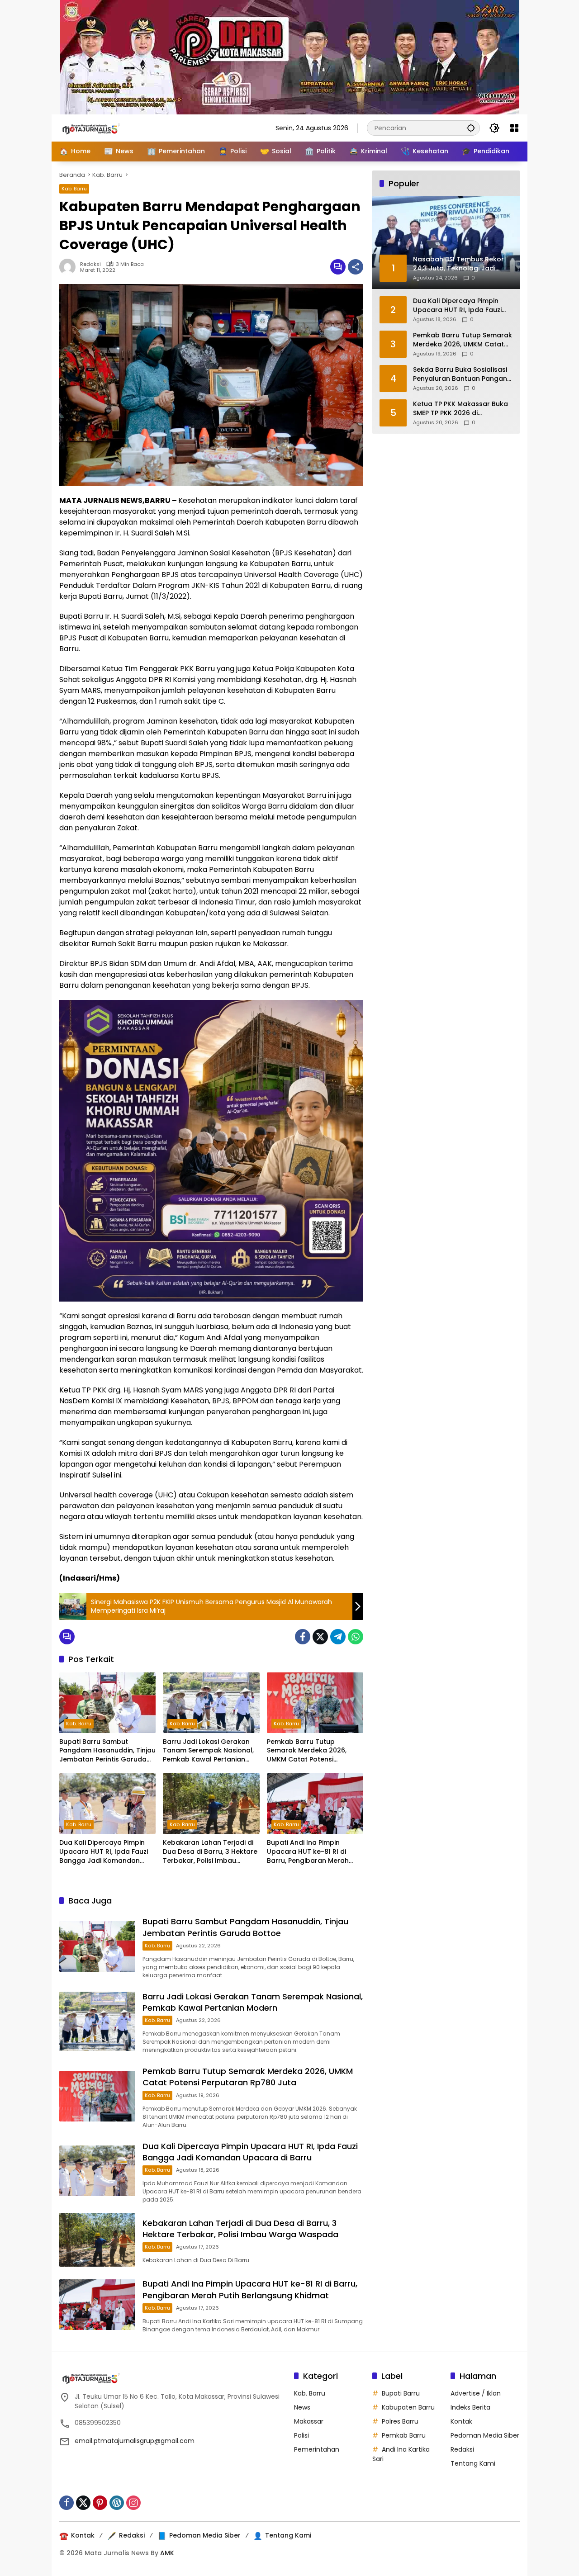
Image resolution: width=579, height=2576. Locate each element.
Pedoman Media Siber (485, 2435)
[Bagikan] (356, 267)
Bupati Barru (401, 2393)
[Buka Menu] (514, 128)
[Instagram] (133, 2503)
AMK (167, 2553)
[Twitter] (320, 1637)
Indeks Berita (470, 2407)
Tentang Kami (473, 2463)
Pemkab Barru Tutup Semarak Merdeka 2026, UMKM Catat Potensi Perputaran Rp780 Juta (307, 1751)
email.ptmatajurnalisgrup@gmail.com (135, 2441)
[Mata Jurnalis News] (104, 128)
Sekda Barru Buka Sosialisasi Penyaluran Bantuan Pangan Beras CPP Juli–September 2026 (460, 374)
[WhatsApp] (356, 1637)
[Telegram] (338, 1637)
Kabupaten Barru (408, 2407)
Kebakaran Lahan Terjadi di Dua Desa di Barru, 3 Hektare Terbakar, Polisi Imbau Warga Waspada (210, 1852)
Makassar (309, 2421)
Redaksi (90, 264)
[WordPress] (117, 2503)
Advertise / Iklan (476, 2393)
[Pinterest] (100, 2503)
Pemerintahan (317, 2449)
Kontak (461, 2421)
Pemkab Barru (404, 2435)
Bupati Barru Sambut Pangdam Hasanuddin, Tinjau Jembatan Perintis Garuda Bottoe (107, 1751)
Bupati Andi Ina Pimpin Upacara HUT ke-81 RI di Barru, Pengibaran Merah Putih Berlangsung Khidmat (311, 1852)
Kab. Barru (74, 189)
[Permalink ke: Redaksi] (70, 267)
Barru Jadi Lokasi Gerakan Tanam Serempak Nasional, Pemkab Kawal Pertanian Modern (208, 1751)
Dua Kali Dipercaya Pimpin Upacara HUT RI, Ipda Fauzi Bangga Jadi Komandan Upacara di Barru (104, 1852)
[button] (471, 128)
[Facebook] (303, 1637)
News (302, 2407)
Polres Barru (400, 2421)
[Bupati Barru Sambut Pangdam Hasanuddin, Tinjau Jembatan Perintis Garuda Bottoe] (107, 1703)
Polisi (301, 2435)
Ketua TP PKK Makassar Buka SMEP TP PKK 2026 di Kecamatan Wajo (460, 409)
